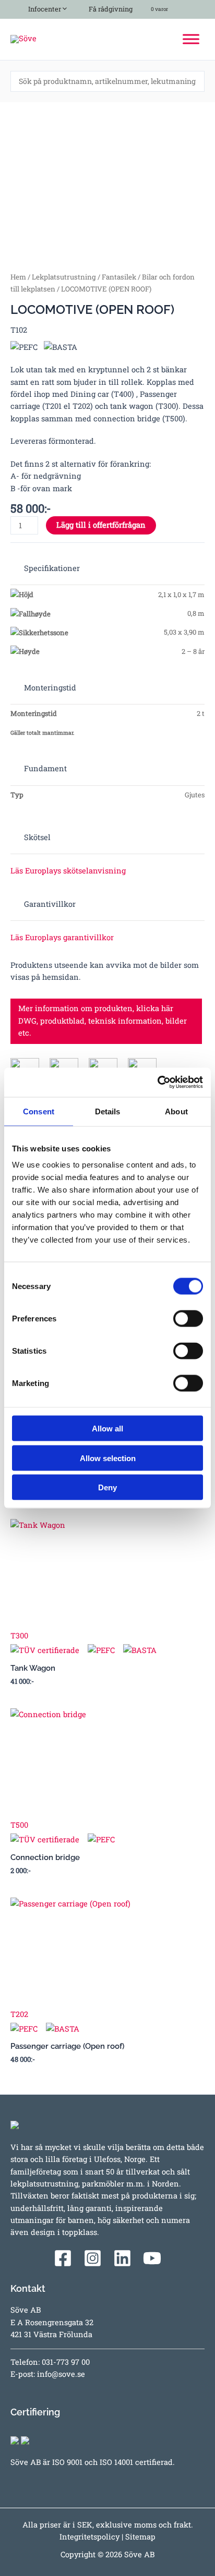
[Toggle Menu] (191, 39)
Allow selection (108, 1458)
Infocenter (43, 9)
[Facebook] (63, 2258)
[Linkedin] (122, 2258)
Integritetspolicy (89, 2537)
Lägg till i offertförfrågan (101, 525)
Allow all (107, 1429)
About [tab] (176, 1111)
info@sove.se (61, 2374)
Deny (107, 1487)
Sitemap (140, 2537)
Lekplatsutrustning (64, 277)
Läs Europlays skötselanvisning (68, 871)
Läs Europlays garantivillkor (62, 937)
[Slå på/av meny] (62, 7)
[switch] (188, 1319)
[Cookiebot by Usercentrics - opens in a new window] (157, 1083)
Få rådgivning (110, 9)
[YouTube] (152, 2258)
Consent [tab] (39, 1111)
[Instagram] (93, 2258)
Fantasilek (119, 277)
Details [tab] (108, 1111)
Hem (18, 277)
